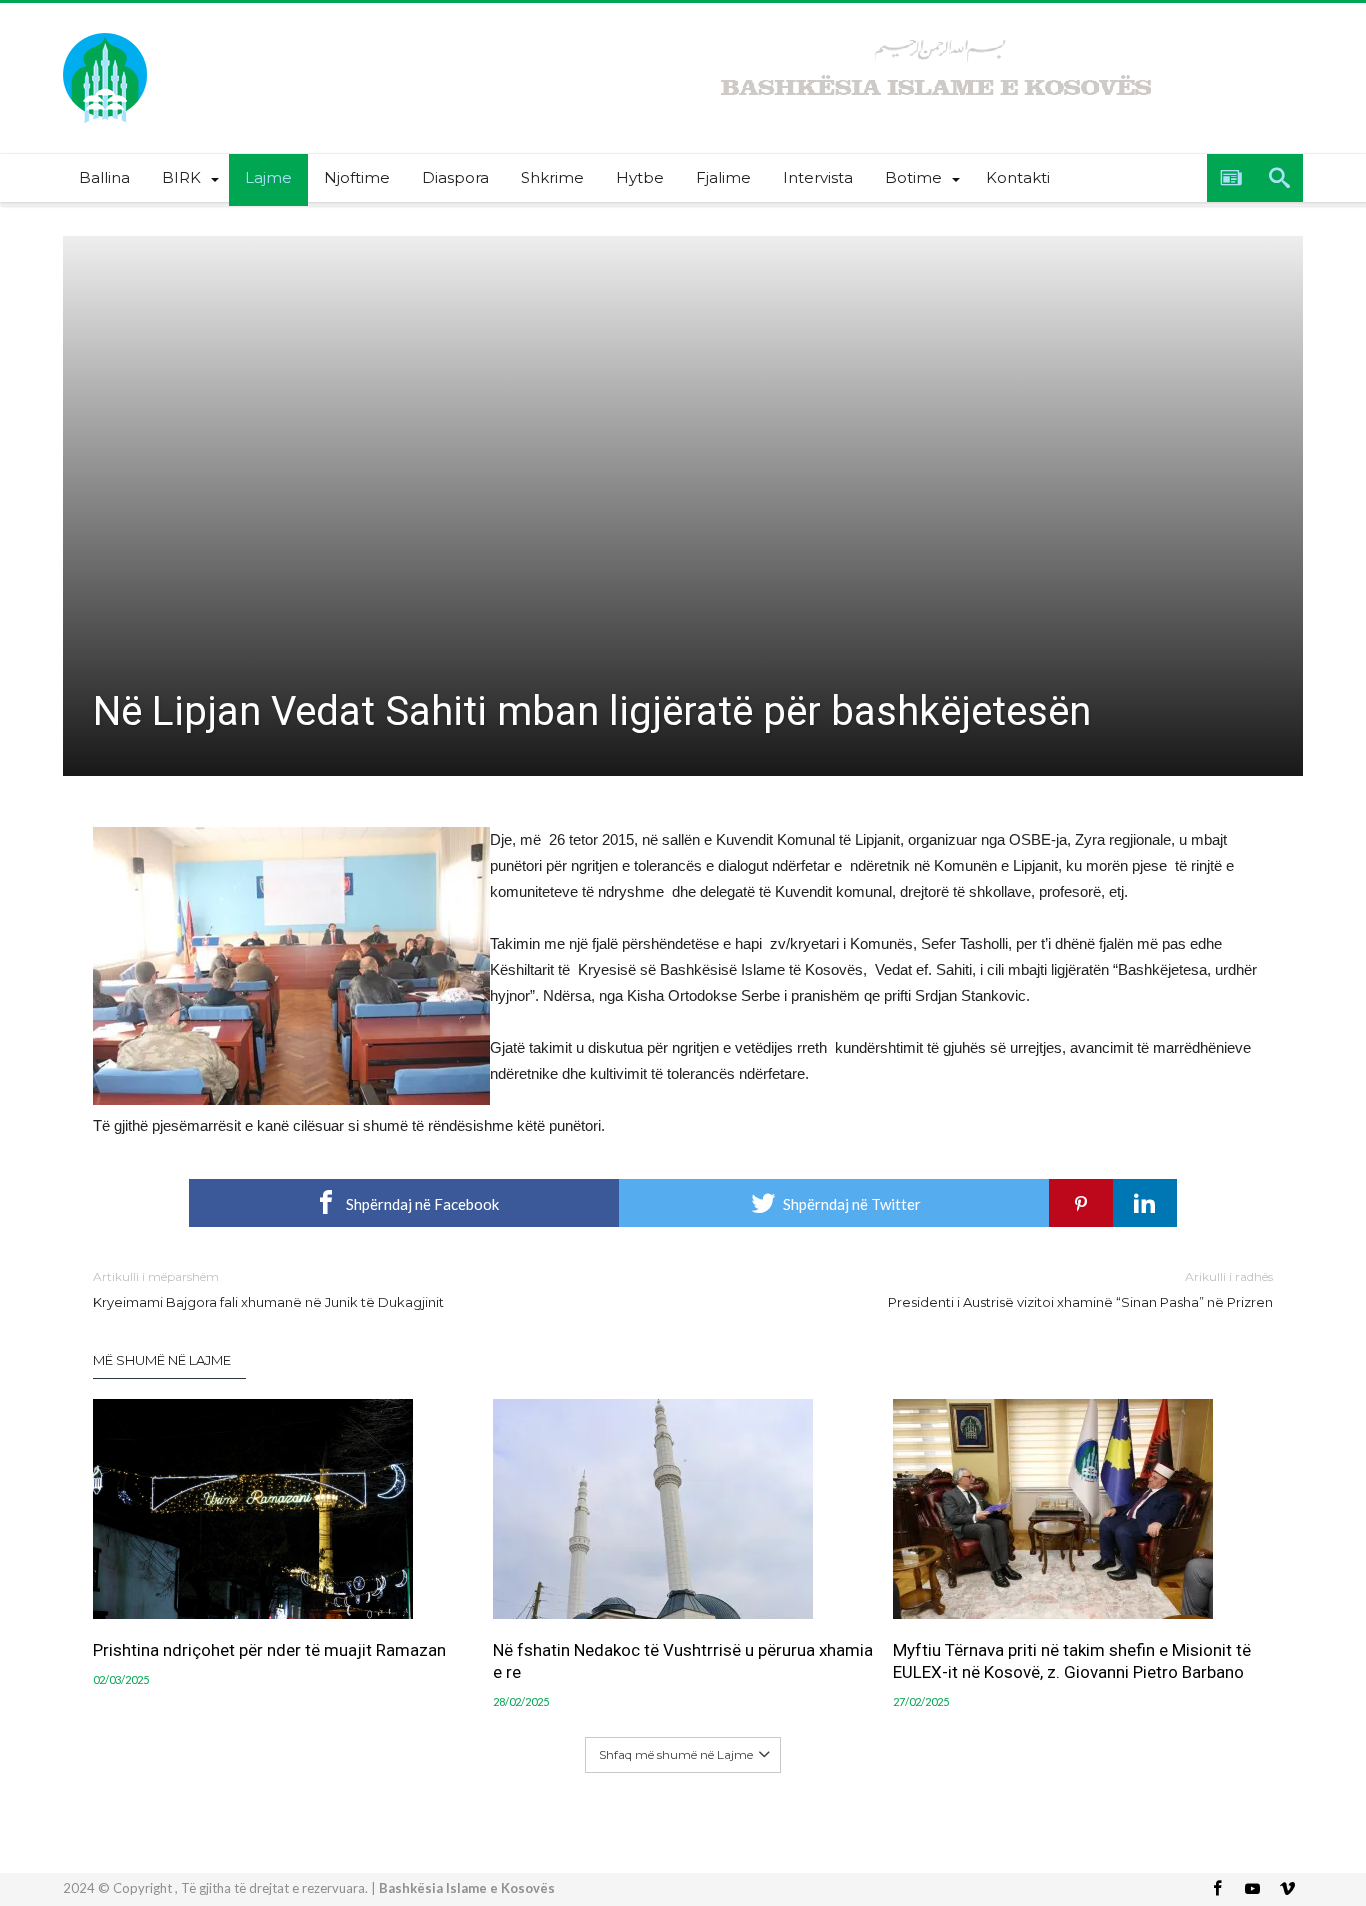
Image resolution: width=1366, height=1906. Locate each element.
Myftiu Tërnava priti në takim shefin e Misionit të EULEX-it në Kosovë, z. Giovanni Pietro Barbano (1072, 1661)
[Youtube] (1252, 1889)
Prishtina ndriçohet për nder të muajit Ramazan (269, 1650)
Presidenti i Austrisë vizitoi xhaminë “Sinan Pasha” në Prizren (1080, 1289)
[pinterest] (1081, 1203)
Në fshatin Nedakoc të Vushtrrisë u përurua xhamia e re (683, 1661)
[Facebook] (1217, 1889)
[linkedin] (1145, 1203)
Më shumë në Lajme (162, 1360)
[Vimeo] (1287, 1889)
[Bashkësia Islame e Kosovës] (105, 32)
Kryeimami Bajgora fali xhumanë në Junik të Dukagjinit (268, 1289)
